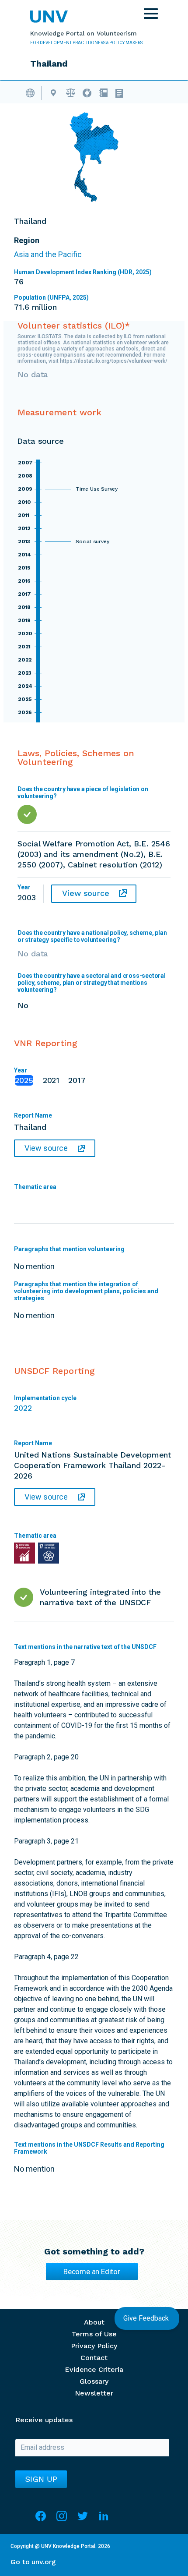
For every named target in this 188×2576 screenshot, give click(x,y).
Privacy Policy (94, 2346)
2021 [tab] (51, 1080)
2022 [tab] (23, 1408)
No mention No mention (86, 1283)
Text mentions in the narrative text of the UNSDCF (85, 1647)
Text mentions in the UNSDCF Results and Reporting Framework (89, 2148)
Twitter (83, 2520)
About (94, 2322)
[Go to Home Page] (49, 17)
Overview (34, 92)
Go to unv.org (33, 2562)
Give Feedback (147, 2318)
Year (21, 1070)
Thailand (53, 92)
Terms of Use (94, 2334)
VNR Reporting (103, 92)
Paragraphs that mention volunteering (69, 1249)
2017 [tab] (77, 1080)
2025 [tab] (24, 1080)
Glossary (94, 2381)
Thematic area (35, 1187)
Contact (94, 2358)
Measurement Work (87, 92)
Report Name (33, 1115)
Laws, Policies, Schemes (71, 92)
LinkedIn (104, 2520)
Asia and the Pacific (48, 254)
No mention (94, 1908)
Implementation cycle (45, 1398)
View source (86, 893)
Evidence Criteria (94, 2369)
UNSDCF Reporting (121, 92)
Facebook (41, 2520)
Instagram (62, 2520)
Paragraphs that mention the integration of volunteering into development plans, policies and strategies (86, 1291)
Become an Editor (92, 2272)
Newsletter (94, 2393)
